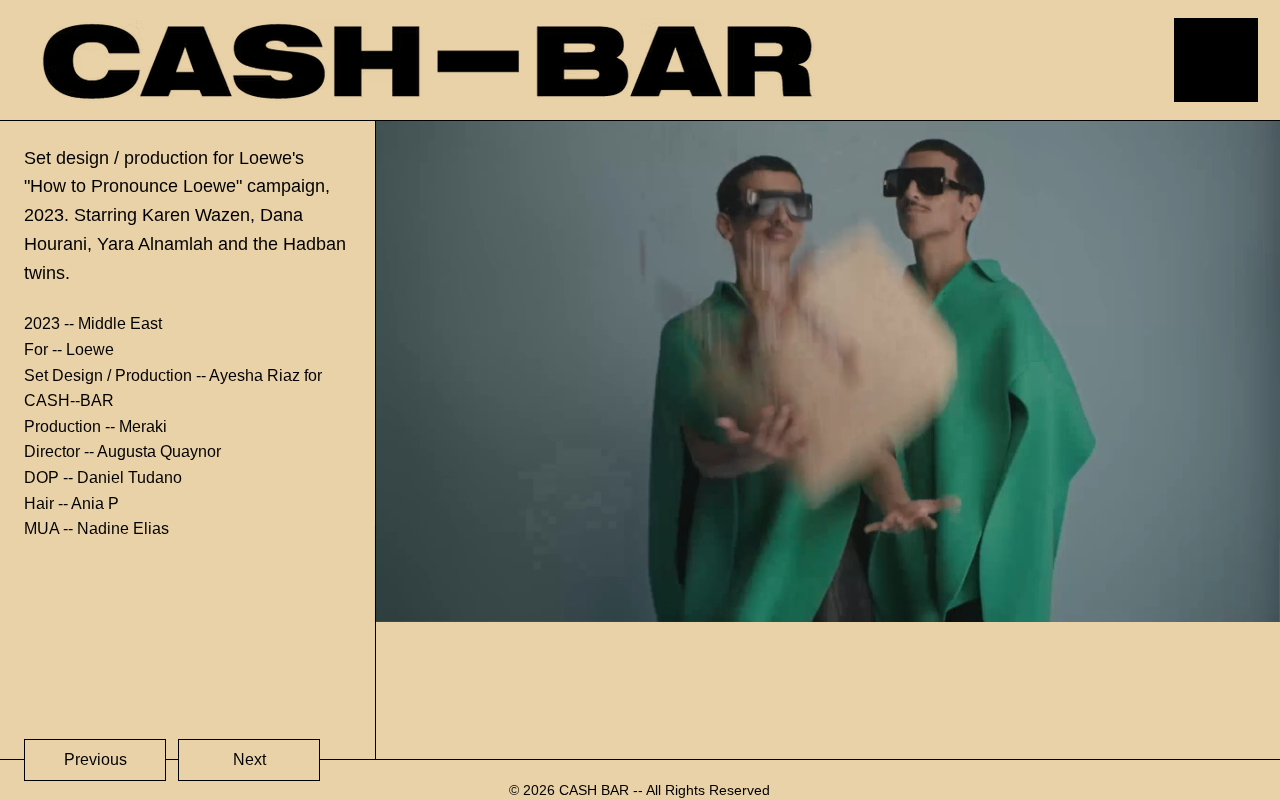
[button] (1245, 598)
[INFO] (1200, 60)
